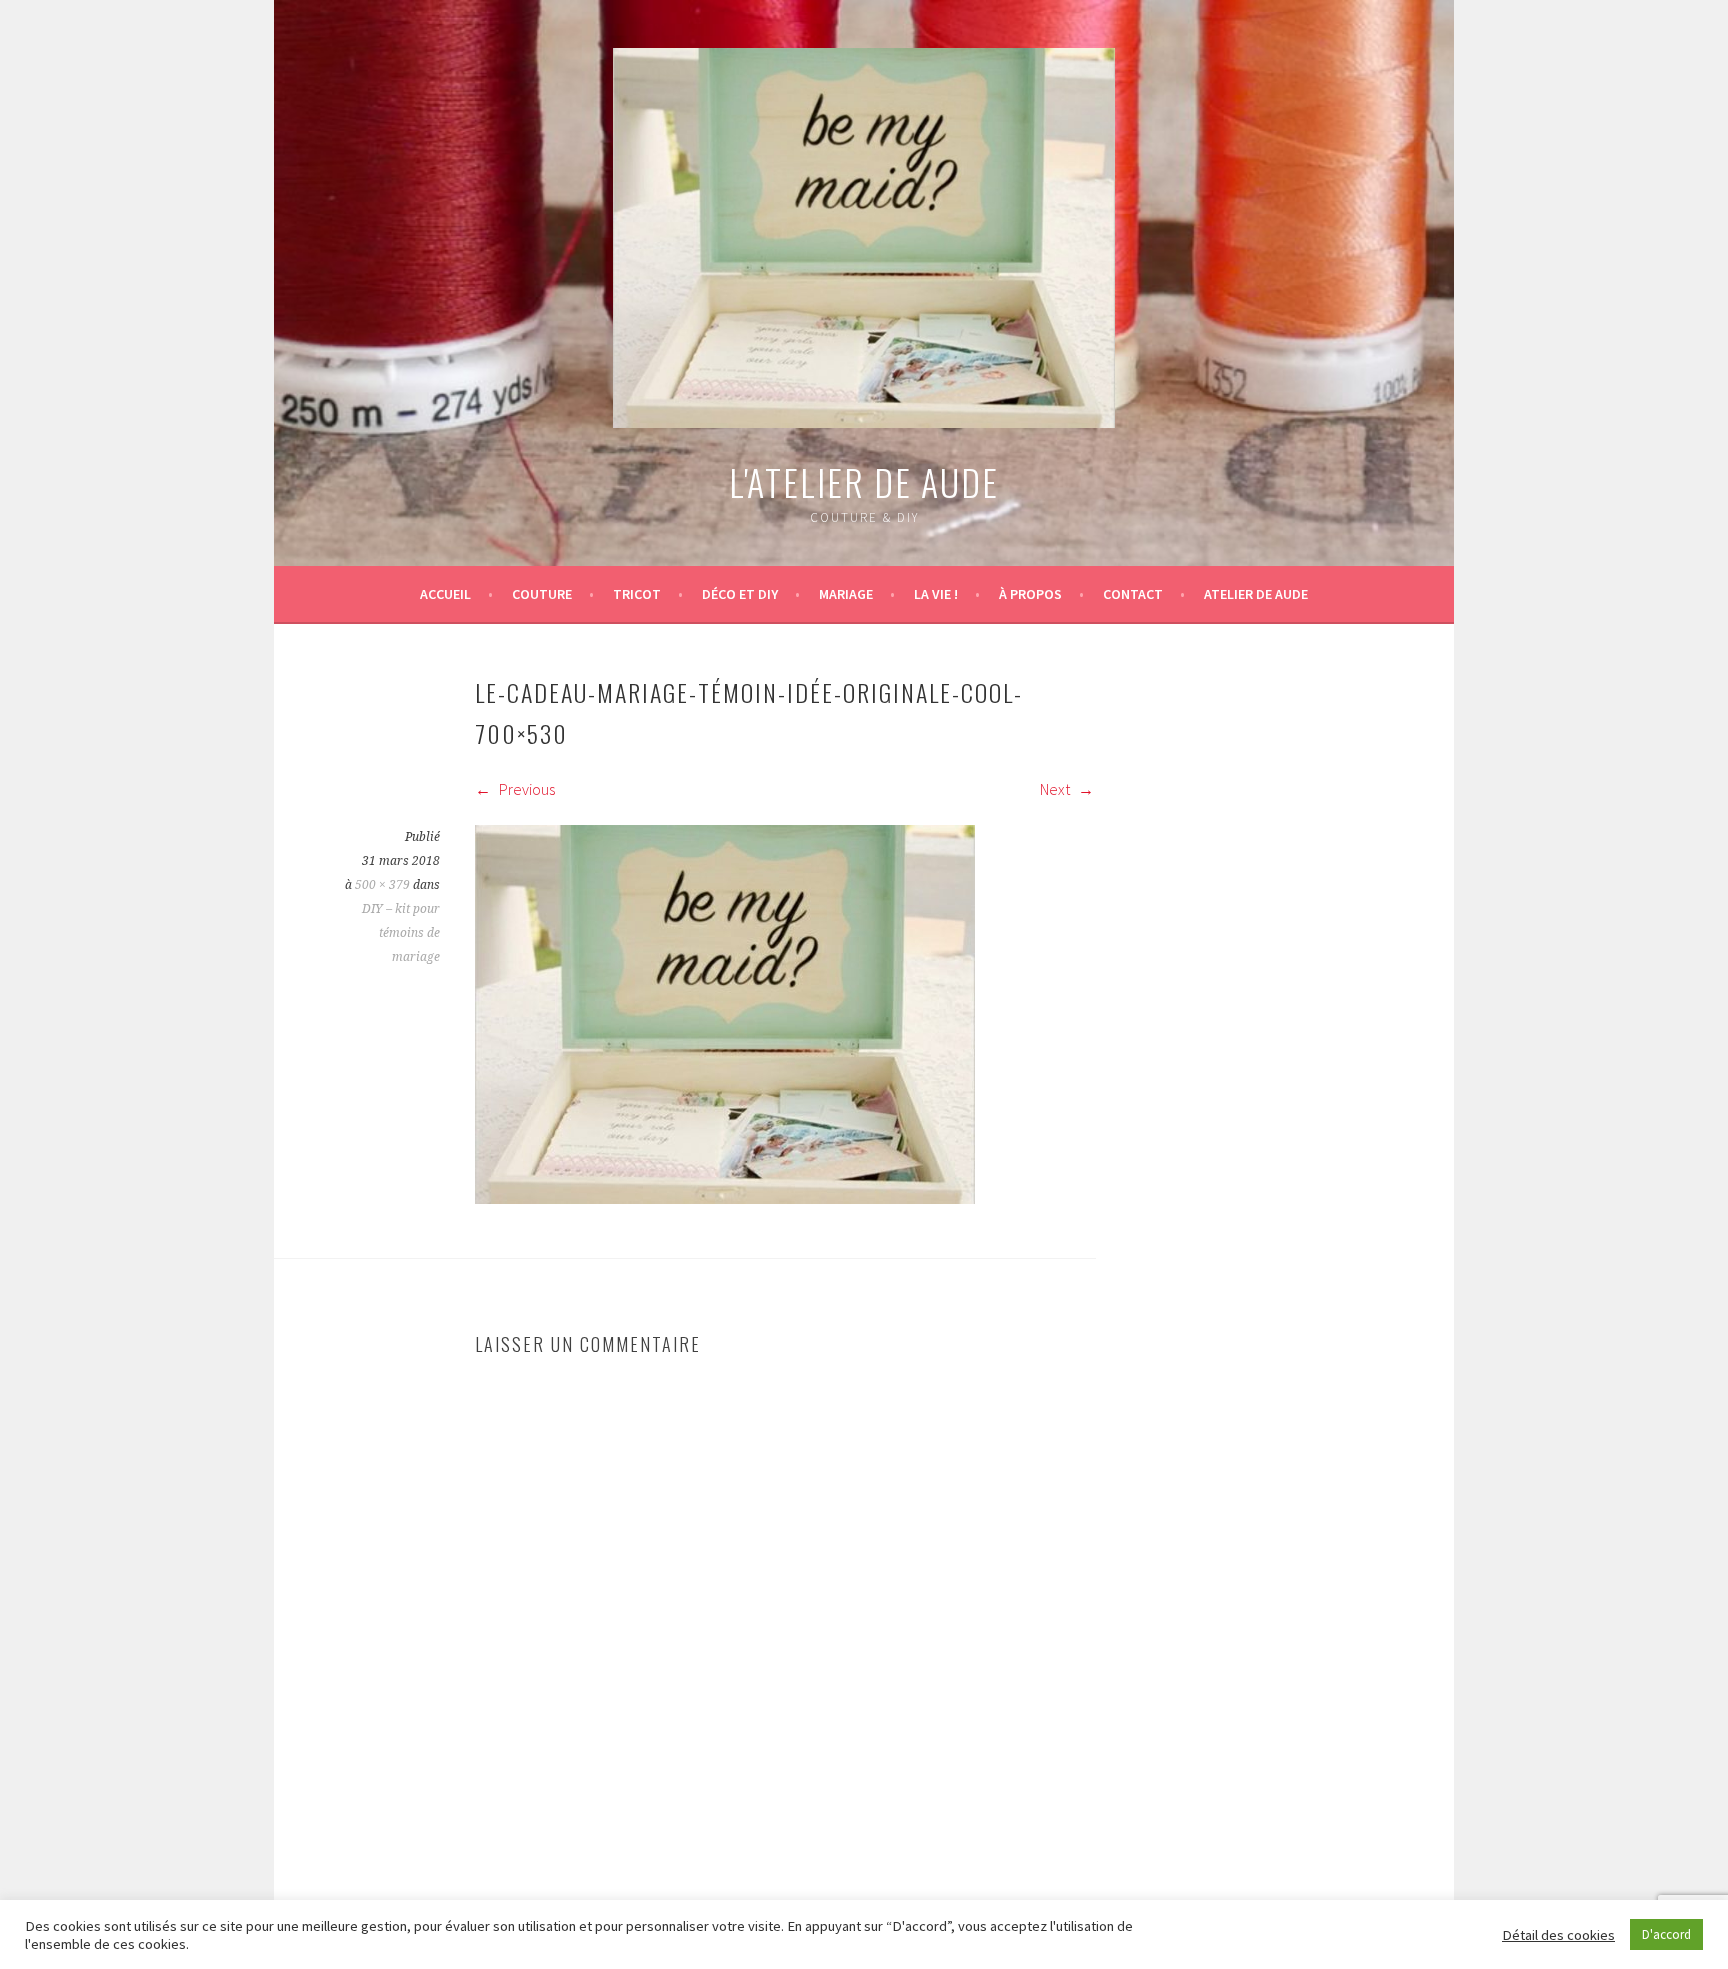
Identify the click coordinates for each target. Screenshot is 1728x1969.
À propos (1030, 594)
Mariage (846, 594)
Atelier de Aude (1256, 594)
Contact (1133, 594)
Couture (542, 594)
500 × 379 (382, 885)
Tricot (637, 594)
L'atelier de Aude (864, 481)
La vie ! (936, 594)
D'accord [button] (1666, 1934)
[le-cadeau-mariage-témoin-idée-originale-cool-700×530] (725, 1198)
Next (1056, 789)
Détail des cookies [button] (1558, 1935)
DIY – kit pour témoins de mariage (401, 933)
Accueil (445, 594)
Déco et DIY (740, 594)
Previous (525, 789)
